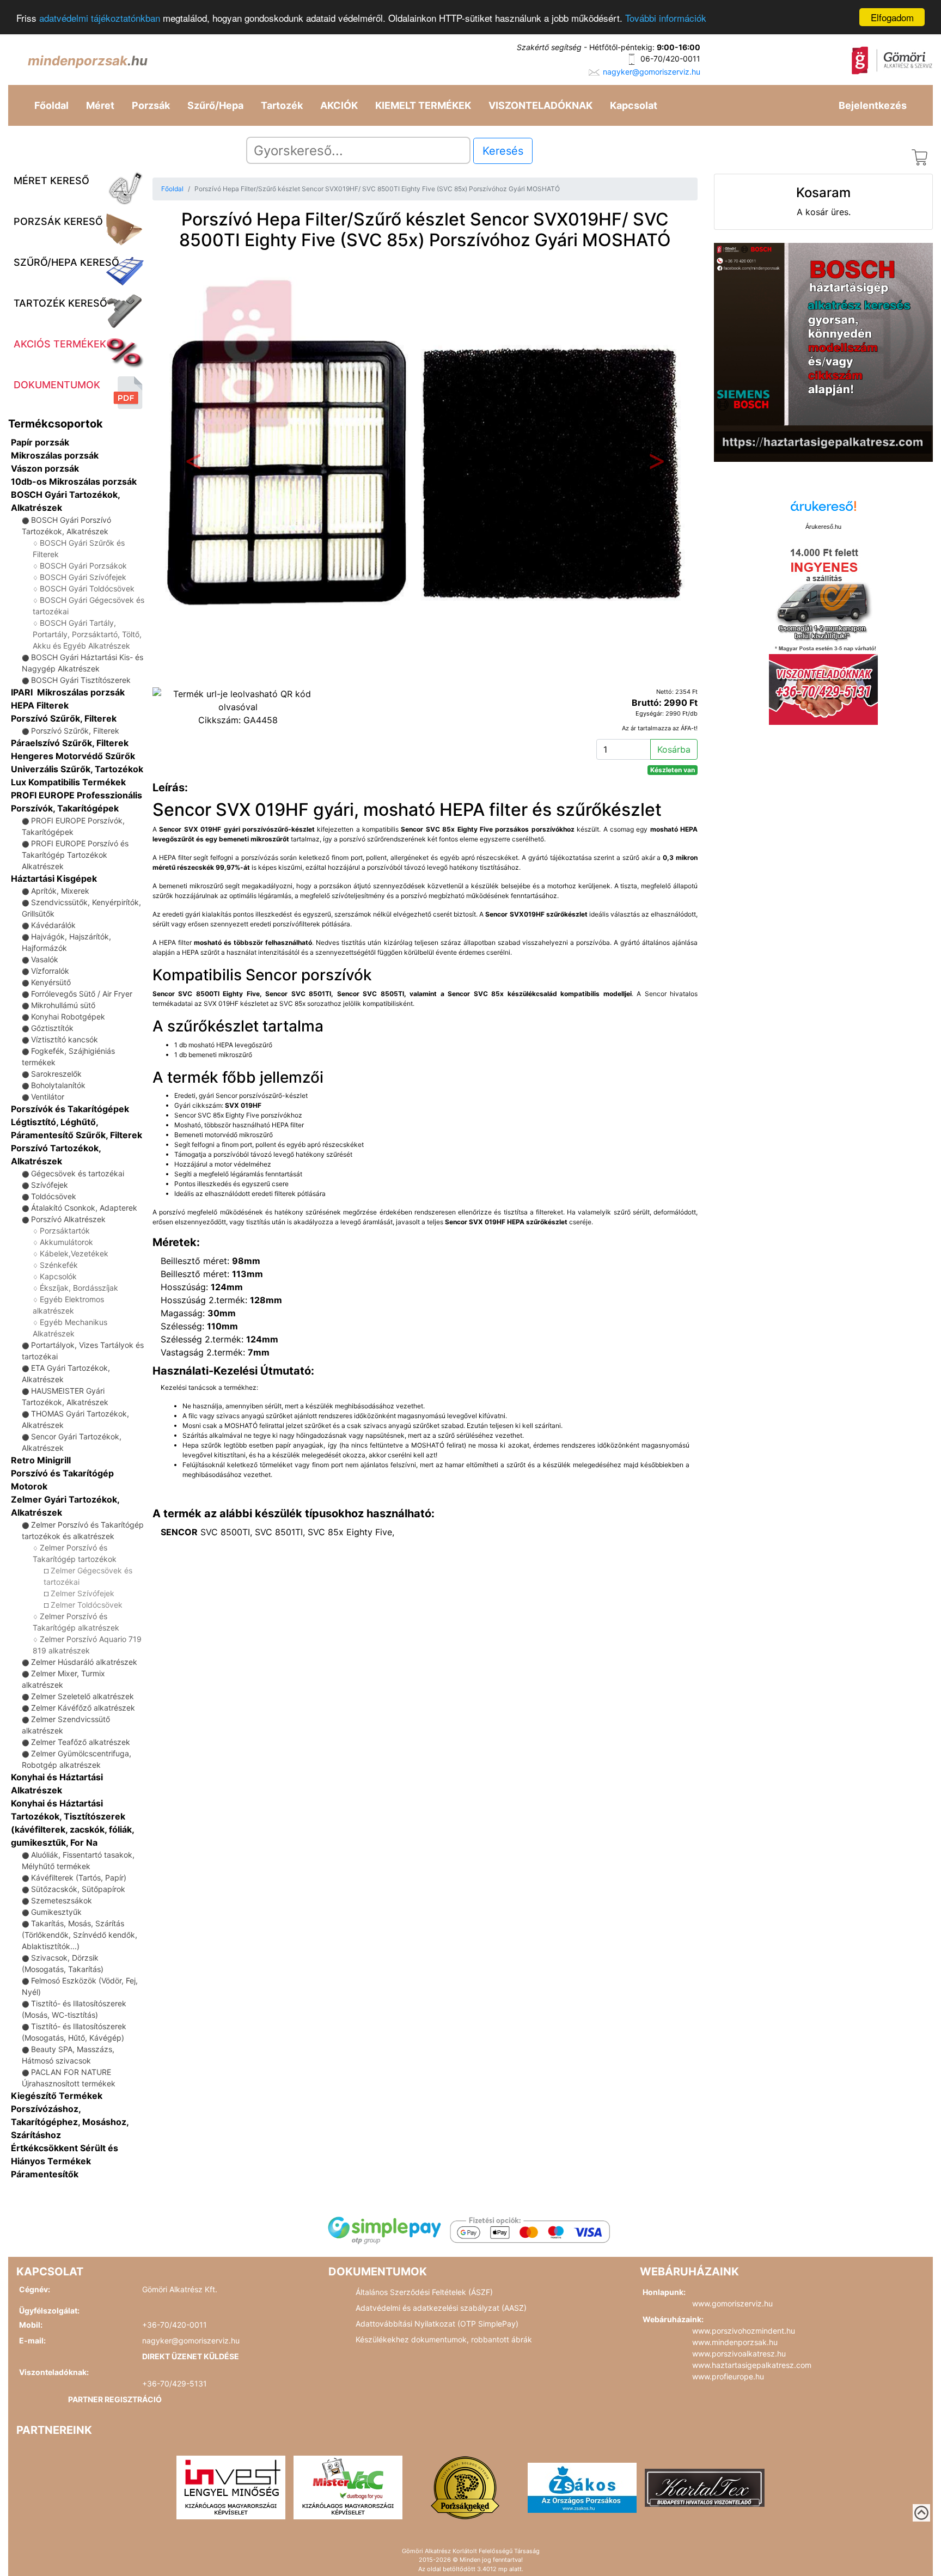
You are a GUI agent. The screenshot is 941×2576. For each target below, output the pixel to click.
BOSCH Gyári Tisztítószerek (81, 680)
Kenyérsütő (51, 982)
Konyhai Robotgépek (68, 1017)
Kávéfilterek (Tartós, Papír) (79, 1878)
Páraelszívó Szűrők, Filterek (70, 743)
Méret (100, 105)
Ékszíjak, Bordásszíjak (79, 1288)
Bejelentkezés (873, 105)
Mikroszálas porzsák (55, 455)
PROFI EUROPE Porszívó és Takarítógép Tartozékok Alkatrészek (75, 855)
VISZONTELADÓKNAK (540, 105)
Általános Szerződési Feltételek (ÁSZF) (424, 2292)
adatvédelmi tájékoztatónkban (100, 18)
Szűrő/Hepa (215, 105)
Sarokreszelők (56, 1074)
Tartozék (282, 105)
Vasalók (45, 959)
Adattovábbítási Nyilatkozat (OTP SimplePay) (437, 2324)
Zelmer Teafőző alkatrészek (81, 1742)
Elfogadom (892, 17)
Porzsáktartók (65, 1231)
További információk (666, 18)
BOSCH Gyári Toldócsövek (87, 588)
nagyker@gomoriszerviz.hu (652, 72)
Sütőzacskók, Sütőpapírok (78, 1889)
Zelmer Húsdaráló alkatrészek (84, 1662)
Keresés (503, 151)
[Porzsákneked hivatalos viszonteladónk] (465, 2487)
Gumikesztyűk (56, 1912)
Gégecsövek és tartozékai (78, 1173)
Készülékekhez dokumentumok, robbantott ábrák (444, 2339)
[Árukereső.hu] (823, 510)
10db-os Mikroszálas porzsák (74, 481)
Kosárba (674, 749)
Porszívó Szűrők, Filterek (64, 718)
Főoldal (51, 105)
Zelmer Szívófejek (83, 1593)
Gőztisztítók (52, 1028)
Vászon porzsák (45, 468)
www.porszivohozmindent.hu (744, 2331)
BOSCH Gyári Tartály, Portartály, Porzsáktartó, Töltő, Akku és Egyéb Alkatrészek (87, 634)
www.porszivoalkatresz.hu (739, 2354)
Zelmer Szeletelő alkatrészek (83, 1696)
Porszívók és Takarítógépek (70, 1109)
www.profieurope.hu (728, 2376)
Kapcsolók (58, 1276)
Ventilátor (48, 1097)
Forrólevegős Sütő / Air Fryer (82, 994)
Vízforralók (50, 971)
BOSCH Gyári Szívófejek (83, 577)
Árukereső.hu (823, 527)
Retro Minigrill (41, 1460)
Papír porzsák (40, 442)
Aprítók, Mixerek (60, 891)
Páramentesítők (45, 2174)
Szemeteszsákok (62, 1900)
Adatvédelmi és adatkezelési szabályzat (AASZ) (441, 2308)
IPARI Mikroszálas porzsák (68, 692)
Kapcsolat (634, 105)
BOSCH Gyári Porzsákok (83, 566)
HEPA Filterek (40, 705)
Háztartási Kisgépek (54, 878)
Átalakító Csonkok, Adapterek (84, 1208)
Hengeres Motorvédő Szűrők (73, 756)
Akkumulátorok (66, 1242)
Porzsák (151, 105)
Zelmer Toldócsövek (87, 1605)
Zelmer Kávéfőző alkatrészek (83, 1708)
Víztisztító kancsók (65, 1039)
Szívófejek (50, 1185)
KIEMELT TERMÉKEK (423, 105)
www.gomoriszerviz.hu (732, 2303)
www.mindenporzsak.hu (735, 2342)
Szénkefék (59, 1265)
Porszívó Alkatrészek (68, 1219)
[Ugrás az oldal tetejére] (921, 2513)
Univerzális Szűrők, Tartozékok (77, 769)
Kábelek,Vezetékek (74, 1253)
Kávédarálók (53, 925)
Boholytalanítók (58, 1085)
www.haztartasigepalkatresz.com (752, 2365)
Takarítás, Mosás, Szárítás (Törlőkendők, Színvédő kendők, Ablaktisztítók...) (80, 1935)
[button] (193, 464)
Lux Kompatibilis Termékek (68, 782)
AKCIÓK (339, 105)
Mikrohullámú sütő (63, 1005)
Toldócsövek (54, 1196)
